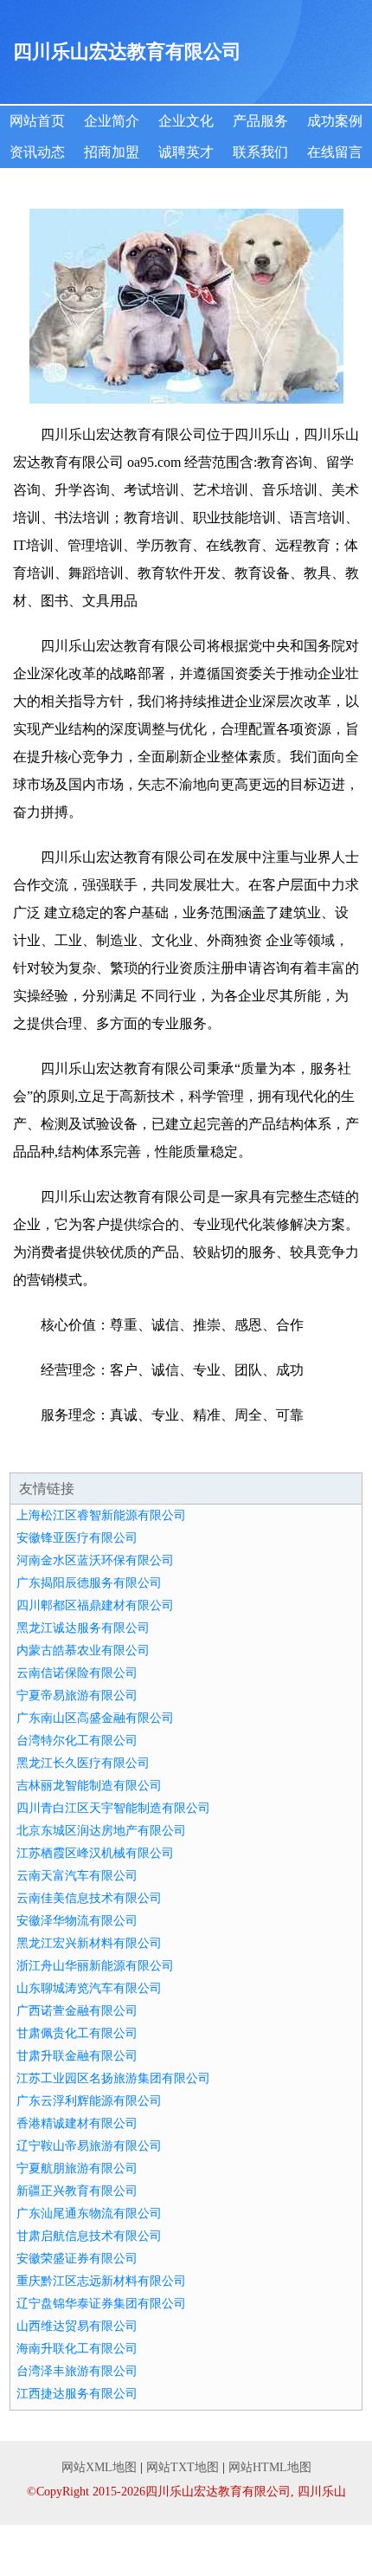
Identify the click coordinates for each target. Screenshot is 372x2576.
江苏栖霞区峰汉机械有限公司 (95, 1853)
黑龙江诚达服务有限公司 (83, 1628)
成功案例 (335, 121)
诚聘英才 (186, 152)
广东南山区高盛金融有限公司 (95, 1718)
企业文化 (186, 121)
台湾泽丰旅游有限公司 (77, 2371)
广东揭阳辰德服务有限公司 (89, 1583)
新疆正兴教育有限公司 (77, 2191)
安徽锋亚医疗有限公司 (77, 1538)
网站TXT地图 (183, 2467)
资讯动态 (37, 152)
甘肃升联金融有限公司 (77, 2056)
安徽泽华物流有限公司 (77, 1921)
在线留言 (335, 152)
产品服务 (260, 121)
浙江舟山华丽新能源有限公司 (95, 1966)
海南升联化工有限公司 (77, 2349)
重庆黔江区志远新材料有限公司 (101, 2281)
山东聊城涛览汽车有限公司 (89, 1988)
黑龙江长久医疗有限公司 (83, 1763)
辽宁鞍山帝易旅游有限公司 (89, 2146)
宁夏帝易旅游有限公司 (77, 1696)
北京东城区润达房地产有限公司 (101, 1831)
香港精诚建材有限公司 (77, 2123)
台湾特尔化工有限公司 (77, 1741)
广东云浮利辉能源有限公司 (89, 2101)
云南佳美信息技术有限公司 (89, 1898)
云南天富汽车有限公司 (77, 1876)
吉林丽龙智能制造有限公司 (89, 1786)
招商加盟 (112, 152)
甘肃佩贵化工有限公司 (77, 2033)
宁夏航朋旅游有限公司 (77, 2168)
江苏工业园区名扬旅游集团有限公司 (113, 2078)
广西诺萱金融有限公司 (77, 2011)
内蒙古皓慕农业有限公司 (83, 1650)
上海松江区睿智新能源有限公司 (101, 1515)
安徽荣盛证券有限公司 (77, 2259)
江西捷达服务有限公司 (77, 2394)
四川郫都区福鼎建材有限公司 (95, 1605)
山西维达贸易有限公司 (77, 2326)
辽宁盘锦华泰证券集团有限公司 (101, 2304)
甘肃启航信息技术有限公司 (89, 2236)
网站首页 (37, 121)
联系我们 (260, 152)
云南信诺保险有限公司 (77, 1673)
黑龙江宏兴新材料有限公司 (89, 1943)
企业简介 (112, 121)
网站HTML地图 (270, 2467)
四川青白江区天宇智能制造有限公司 (113, 1808)
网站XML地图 (99, 2467)
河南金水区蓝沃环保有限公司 (95, 1560)
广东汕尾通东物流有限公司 (89, 2214)
